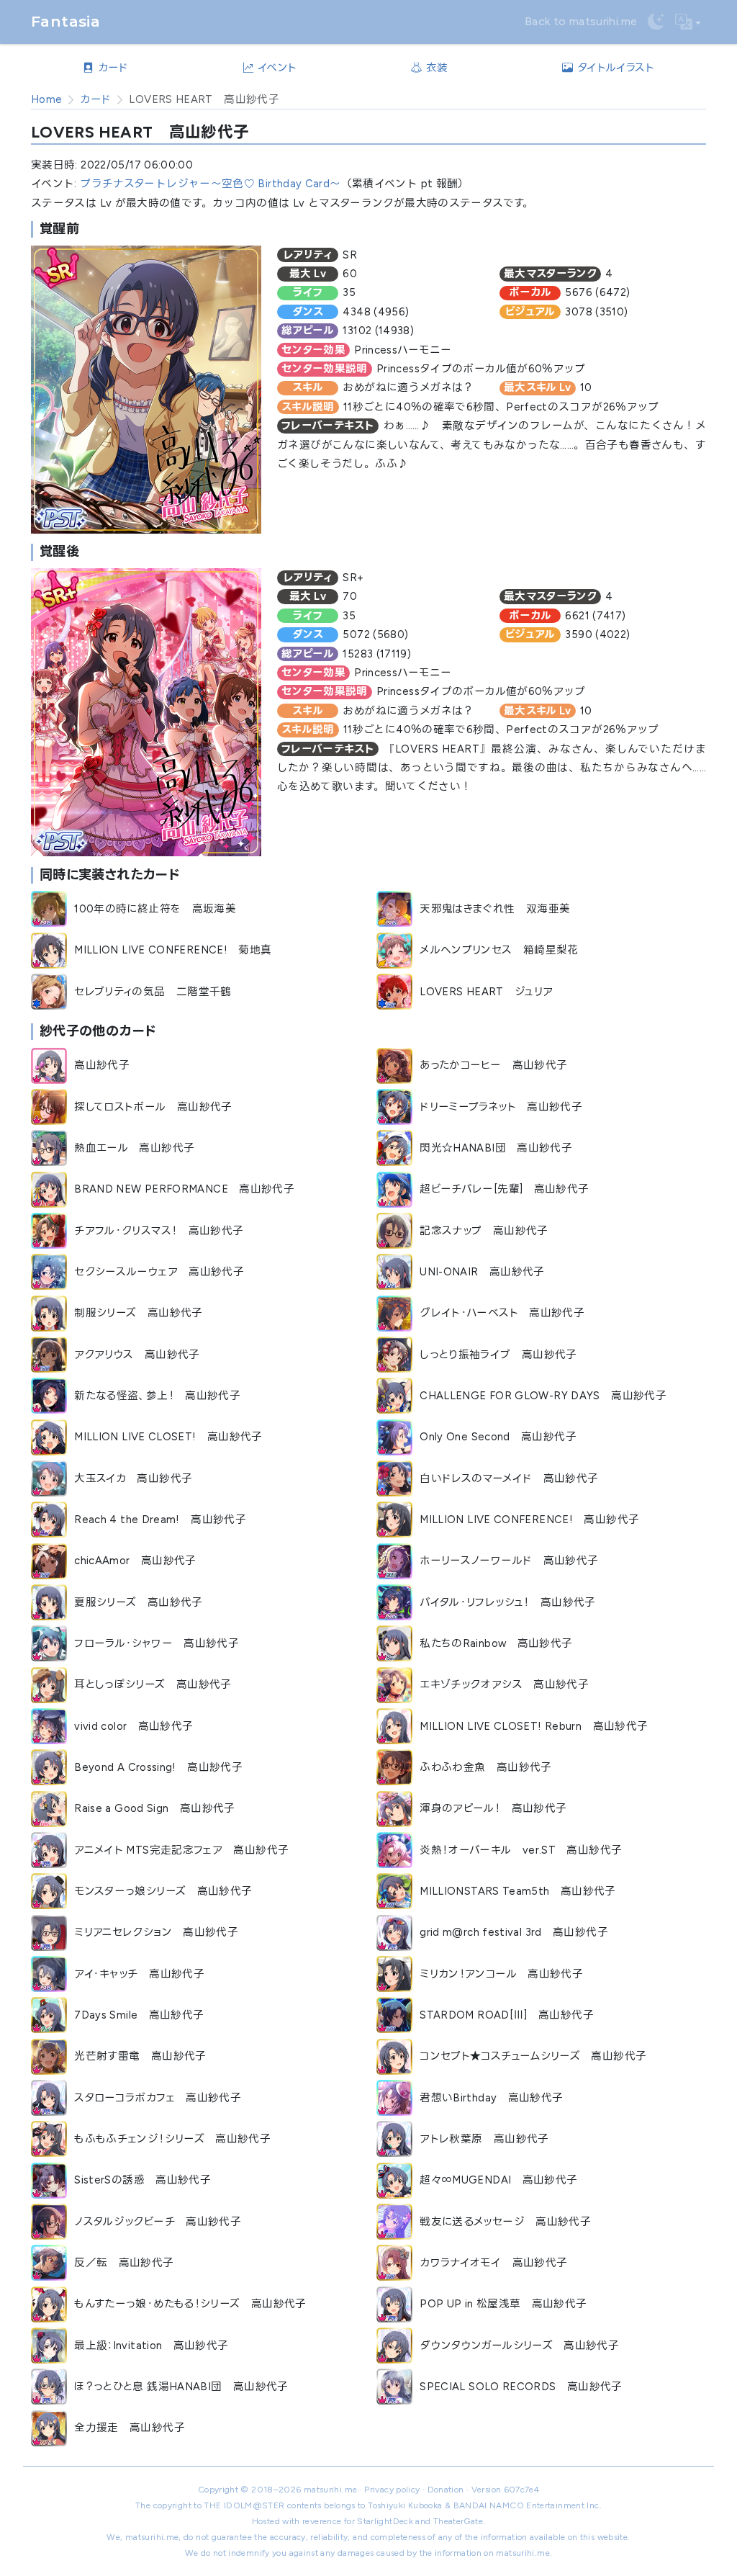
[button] (688, 22)
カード (95, 99)
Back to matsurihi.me (581, 21)
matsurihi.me (330, 2490)
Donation (446, 2490)
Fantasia (65, 21)
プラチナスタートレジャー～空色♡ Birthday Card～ (210, 184)
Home (46, 99)
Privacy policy (392, 2490)
